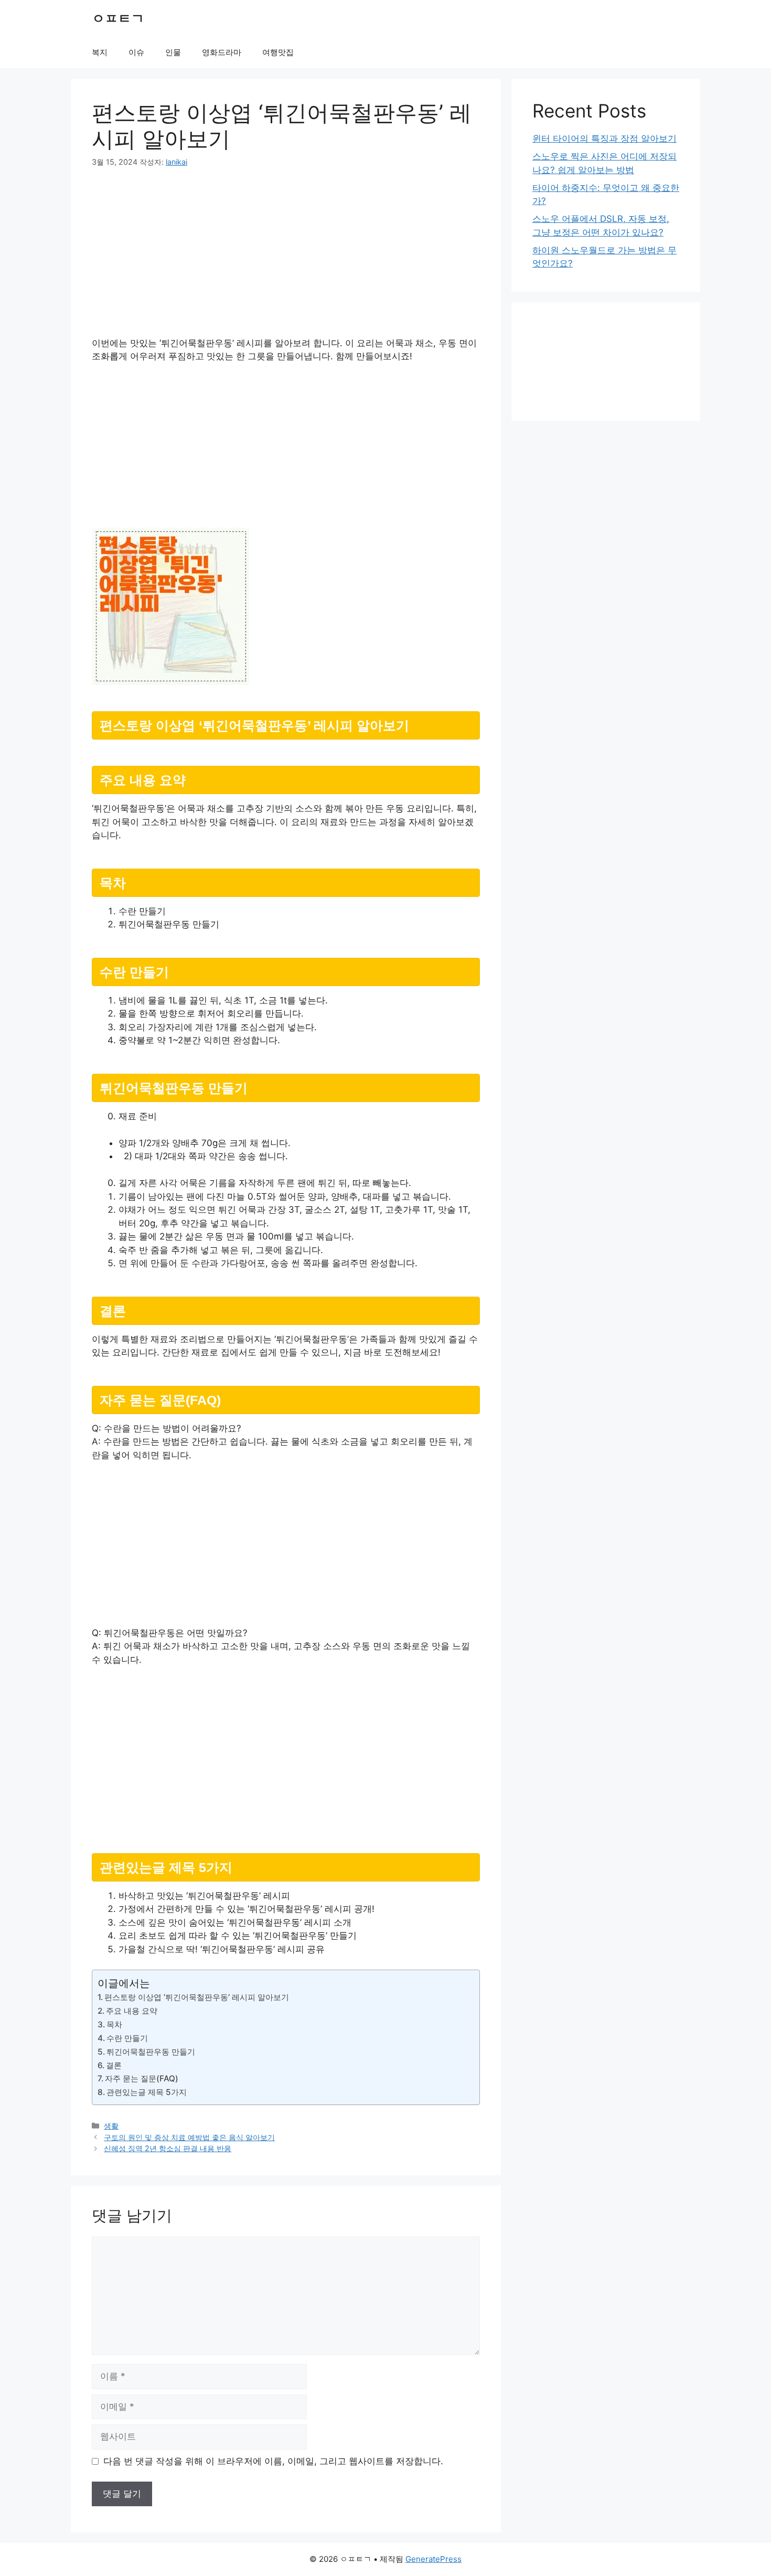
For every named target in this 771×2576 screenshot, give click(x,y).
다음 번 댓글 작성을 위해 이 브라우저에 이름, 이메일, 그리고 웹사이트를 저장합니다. (273, 2461)
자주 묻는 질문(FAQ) (142, 2078)
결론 (114, 2065)
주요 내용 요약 (132, 2011)
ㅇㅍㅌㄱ (118, 18)
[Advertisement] (286, 259)
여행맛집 (278, 52)
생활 (111, 2126)
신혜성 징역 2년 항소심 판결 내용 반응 (168, 2148)
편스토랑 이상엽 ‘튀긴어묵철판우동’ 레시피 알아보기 (197, 1997)
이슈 (136, 52)
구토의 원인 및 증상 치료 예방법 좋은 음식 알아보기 (189, 2137)
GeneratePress (433, 2559)
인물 (173, 52)
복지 (100, 52)
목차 (114, 2024)
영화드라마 (222, 52)
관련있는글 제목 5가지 (147, 2092)
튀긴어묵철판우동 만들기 (151, 2052)
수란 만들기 (127, 2038)
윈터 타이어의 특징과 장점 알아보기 (604, 138)
